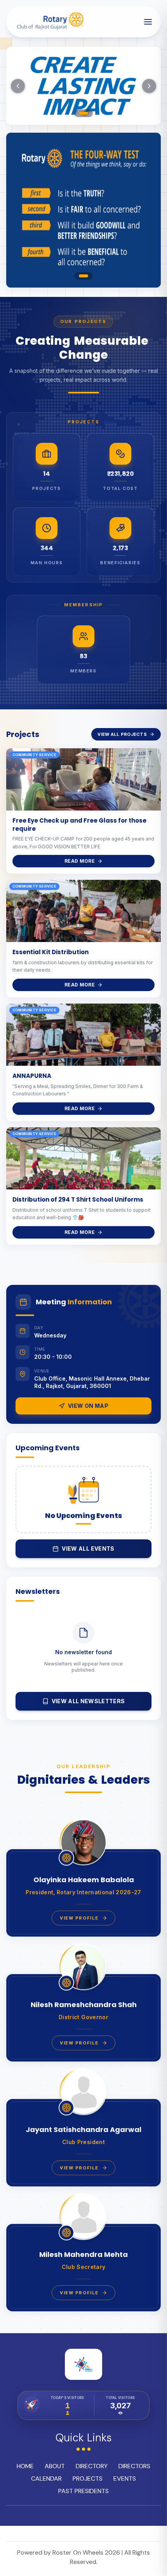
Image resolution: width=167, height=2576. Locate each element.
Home (25, 2466)
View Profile (79, 1918)
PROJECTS (88, 2479)
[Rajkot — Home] (49, 22)
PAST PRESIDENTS (83, 2491)
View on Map (88, 1406)
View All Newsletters (88, 1701)
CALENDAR (46, 2479)
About (55, 2466)
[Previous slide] (18, 86)
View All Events (88, 1549)
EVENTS (125, 2479)
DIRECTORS (134, 2466)
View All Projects (122, 734)
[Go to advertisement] (83, 276)
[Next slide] (149, 86)
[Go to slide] (83, 113)
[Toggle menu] (148, 22)
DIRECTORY (92, 2466)
